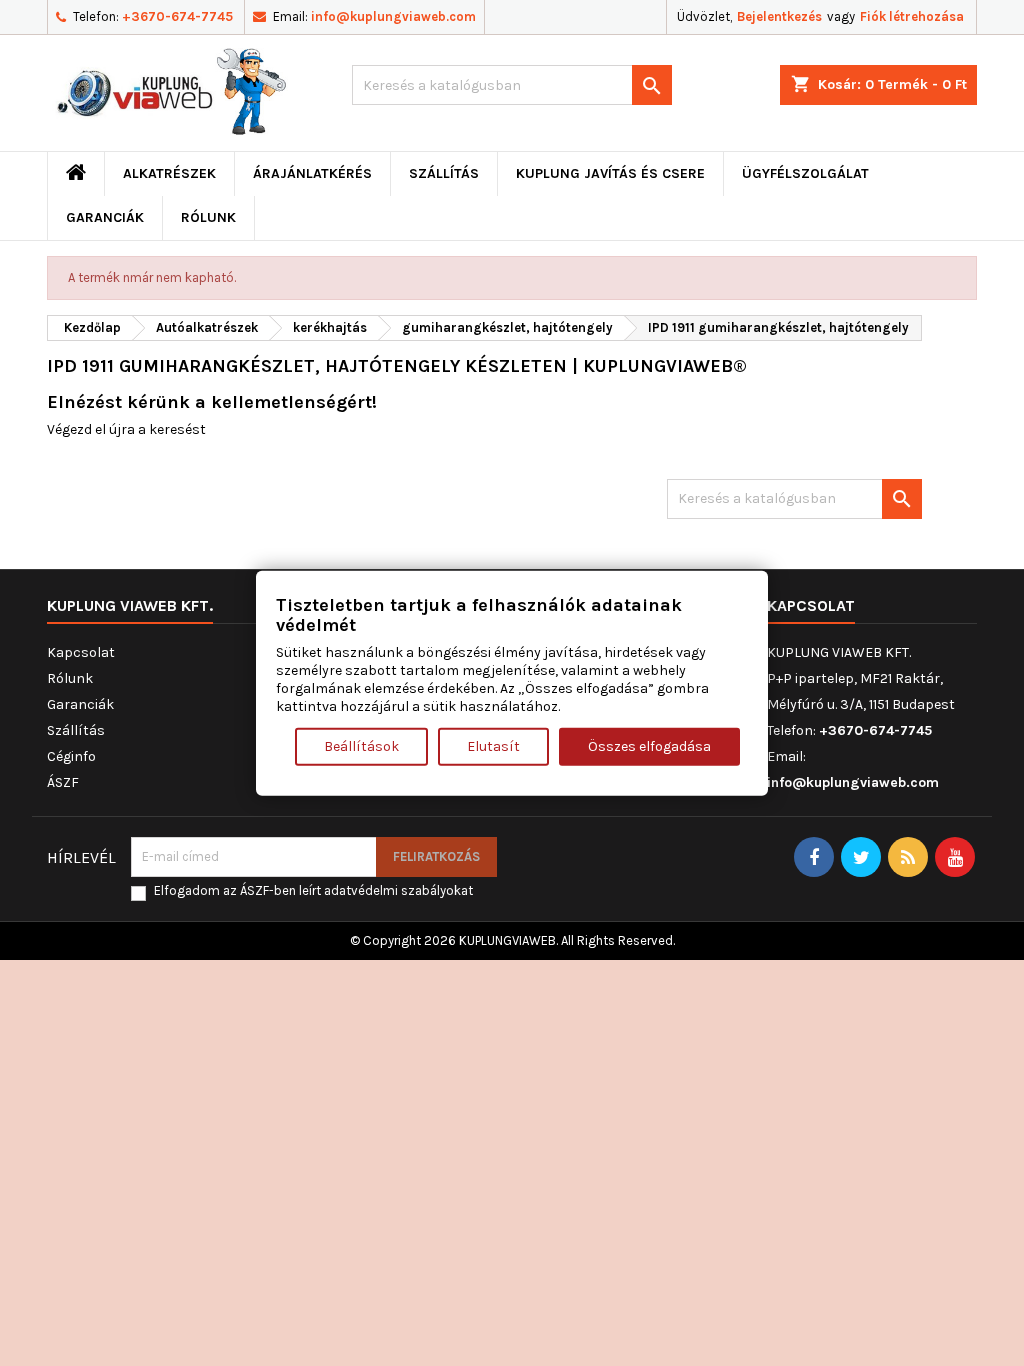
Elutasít (493, 745)
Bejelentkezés (779, 16)
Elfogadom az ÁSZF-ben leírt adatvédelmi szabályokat (313, 890)
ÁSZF (63, 782)
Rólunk (208, 217)
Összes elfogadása (649, 745)
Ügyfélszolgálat (805, 173)
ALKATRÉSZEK (169, 173)
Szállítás (444, 173)
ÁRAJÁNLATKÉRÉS (312, 173)
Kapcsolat (81, 652)
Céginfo (71, 756)
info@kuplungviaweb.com (393, 16)
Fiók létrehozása (912, 16)
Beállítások (361, 745)
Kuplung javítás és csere (610, 173)
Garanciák (105, 217)
